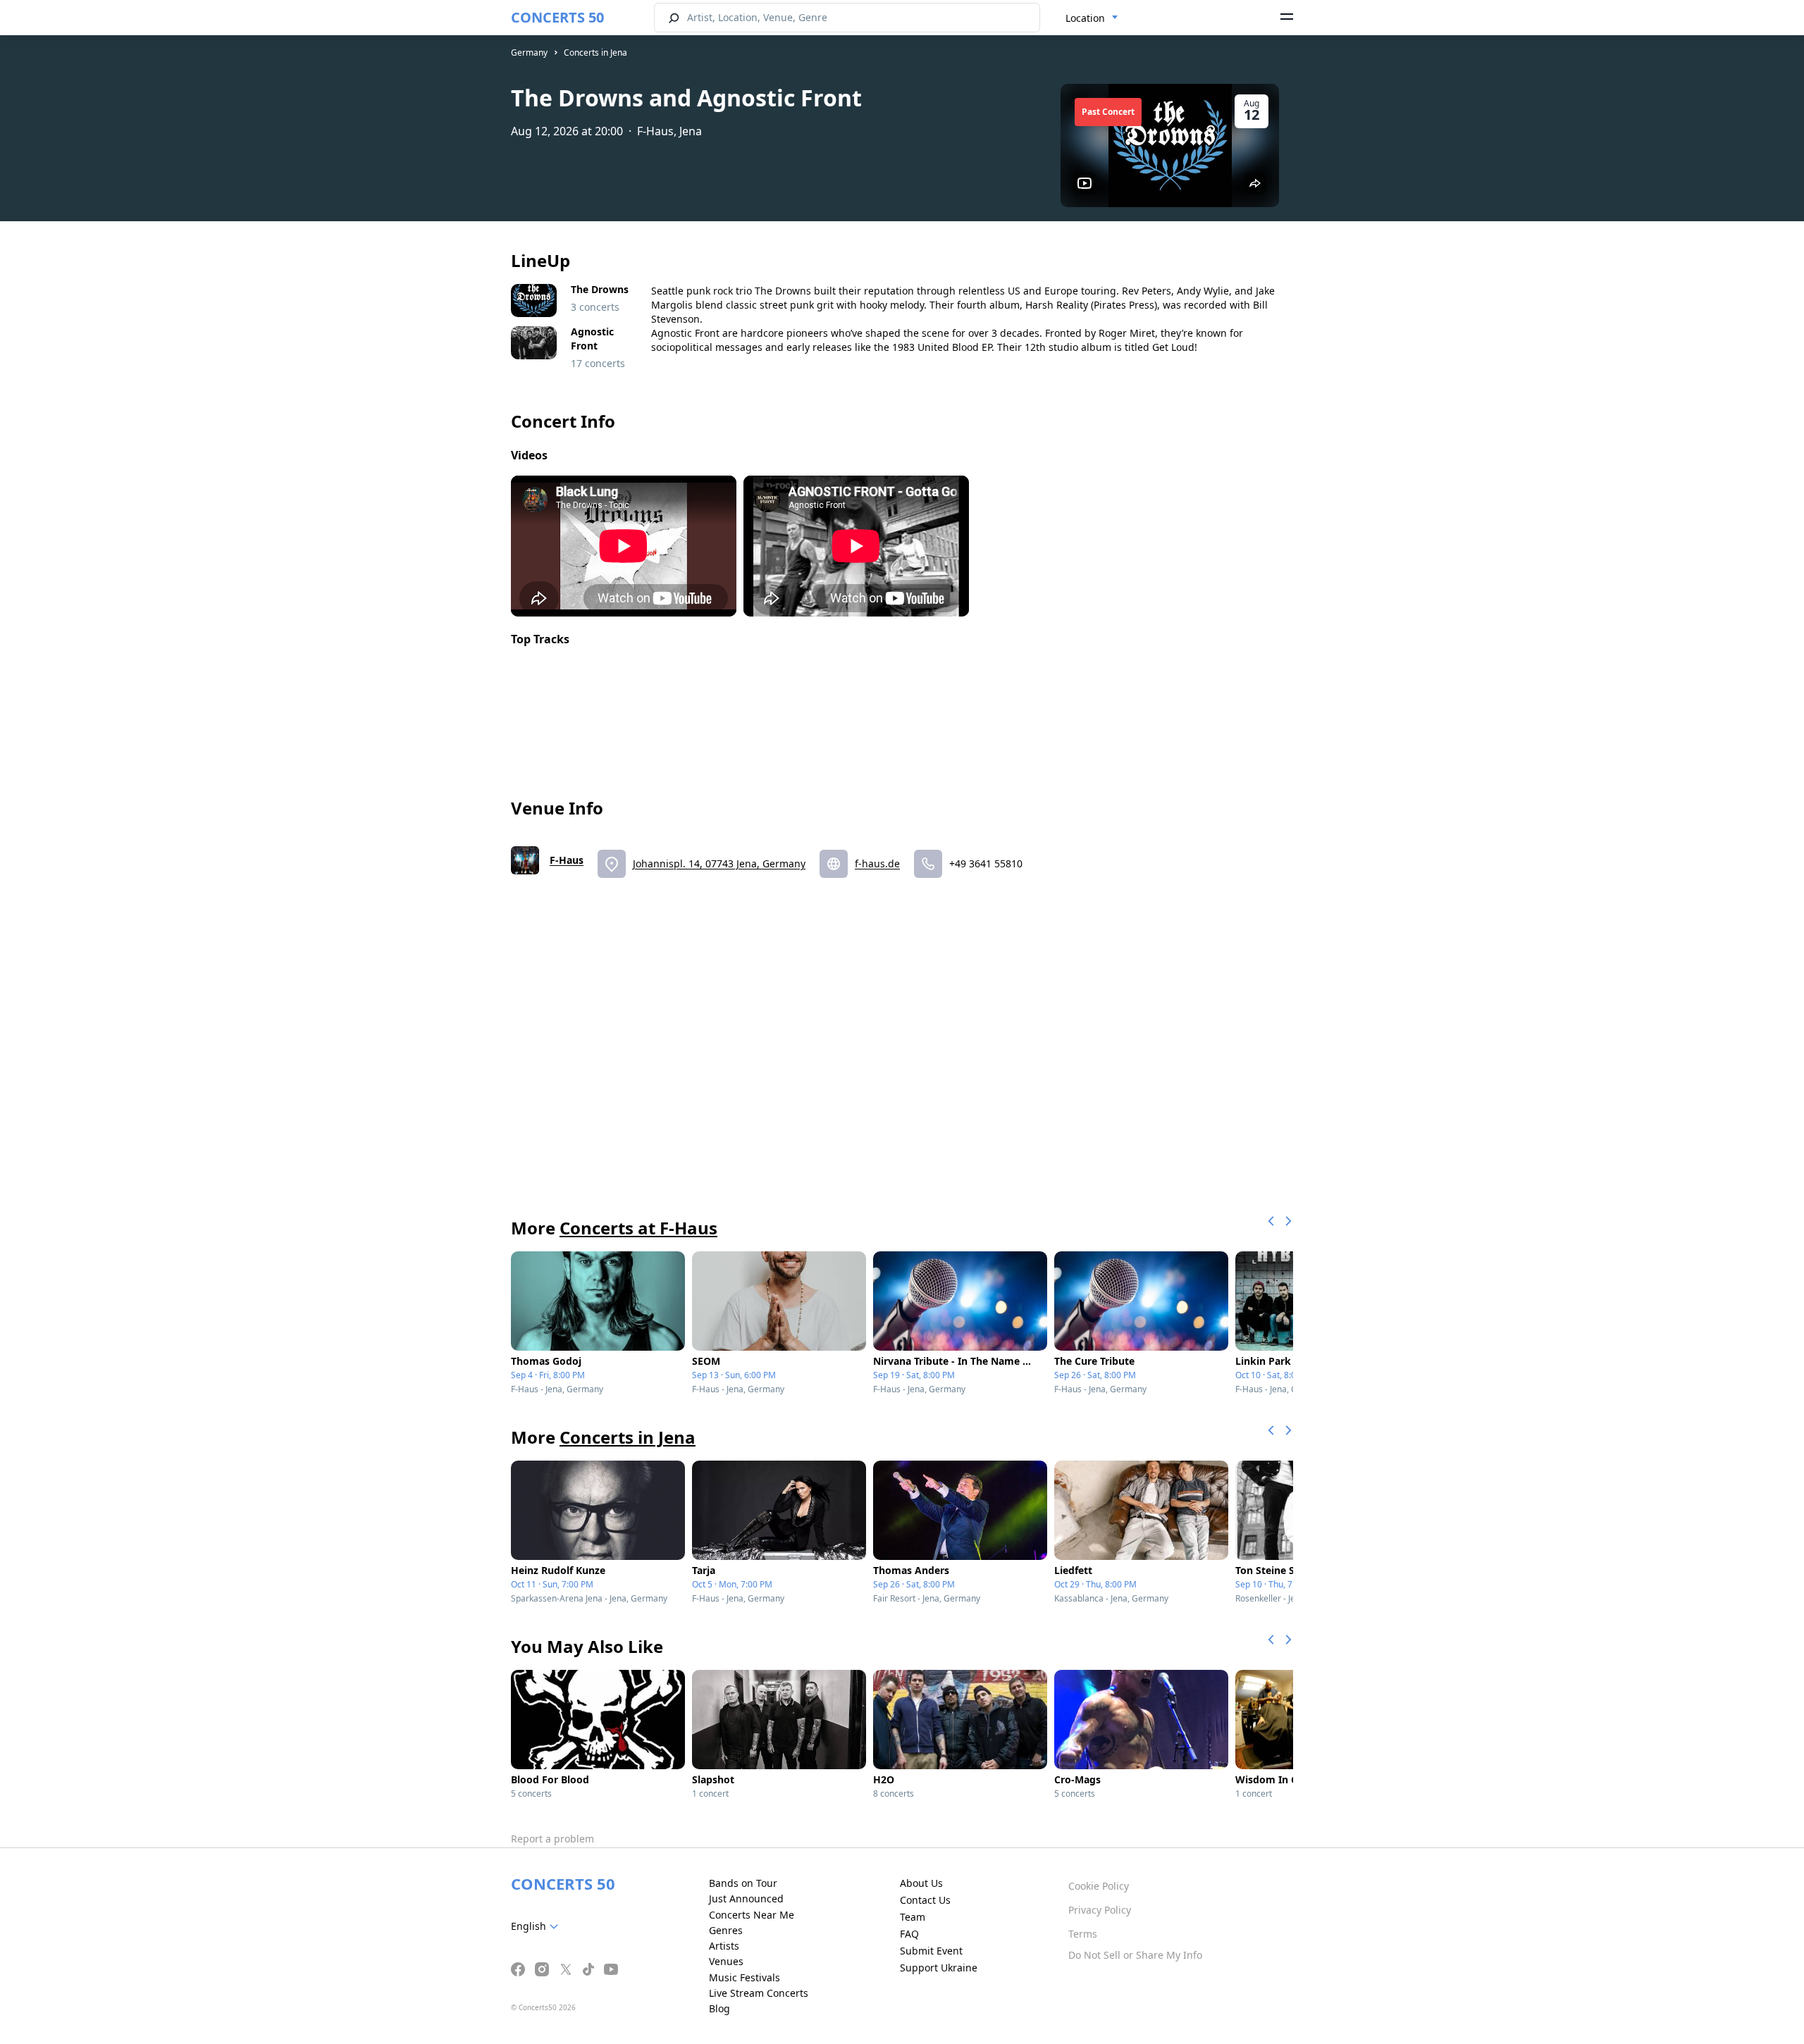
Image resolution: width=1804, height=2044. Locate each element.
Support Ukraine (939, 1968)
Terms (1083, 1934)
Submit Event (931, 1951)
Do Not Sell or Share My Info (1135, 1955)
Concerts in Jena (595, 52)
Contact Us (925, 1900)
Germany (529, 52)
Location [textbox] (1085, 18)
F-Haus (567, 860)
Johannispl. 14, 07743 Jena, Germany (719, 863)
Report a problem (552, 1839)
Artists (724, 1946)
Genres (726, 1930)
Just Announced (746, 1899)
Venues (726, 1961)
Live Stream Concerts (759, 1993)
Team (913, 1917)
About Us (921, 1883)
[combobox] (1092, 18)
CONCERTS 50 (557, 17)
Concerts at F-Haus (638, 1228)
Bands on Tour (743, 1883)
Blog (719, 2008)
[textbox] (537, 1926)
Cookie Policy (1099, 1886)
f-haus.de (877, 863)
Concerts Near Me (752, 1915)
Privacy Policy (1100, 1910)
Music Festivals (745, 1977)
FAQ (909, 1934)
